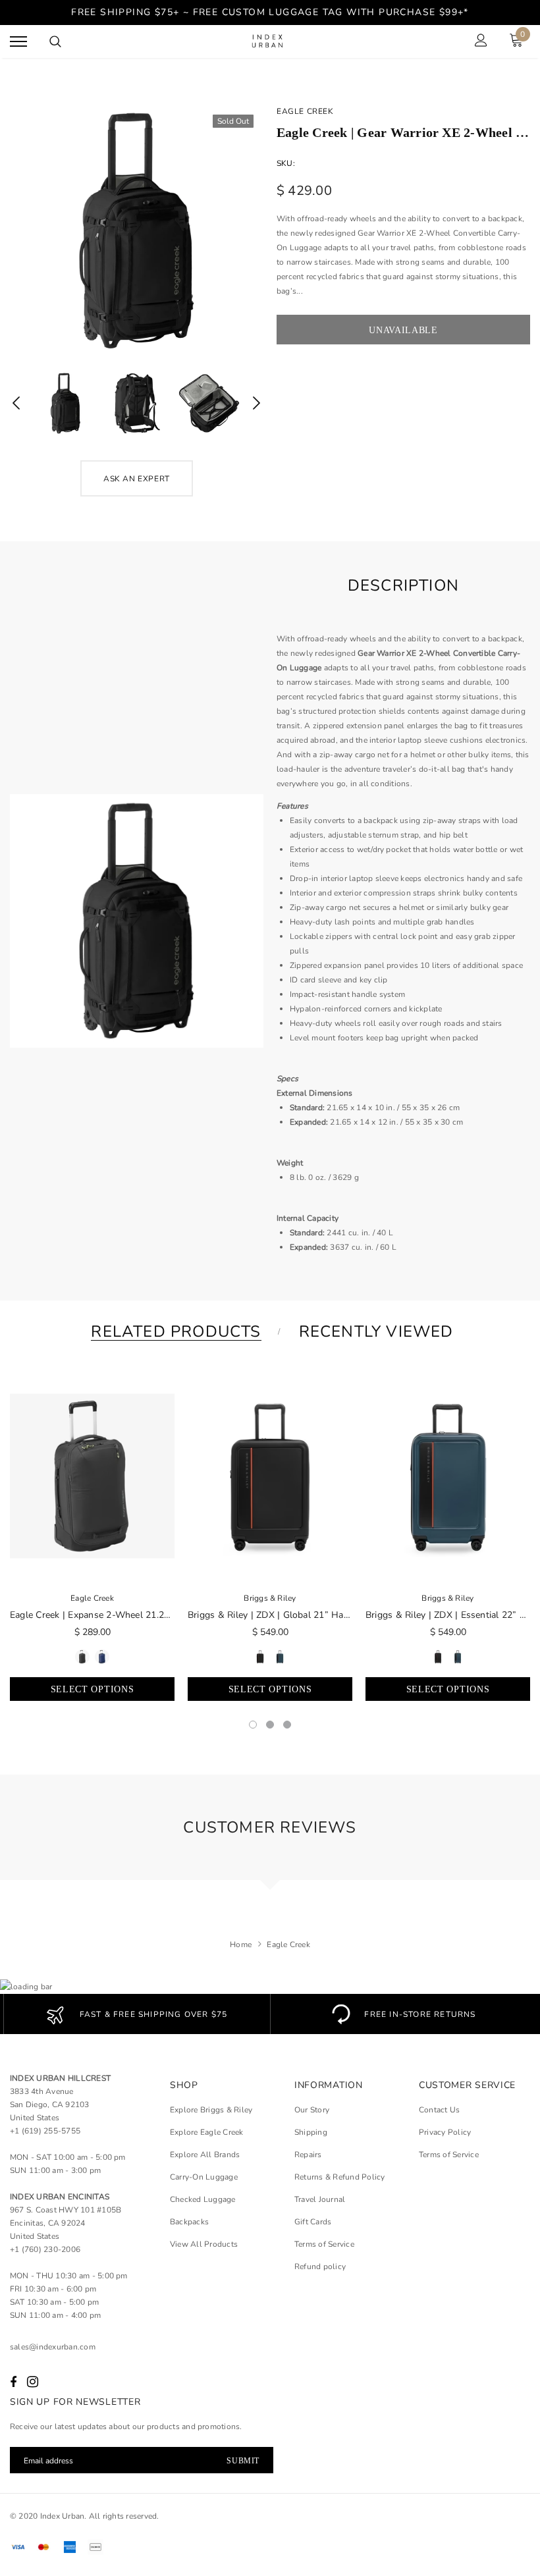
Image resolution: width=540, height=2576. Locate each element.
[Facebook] (13, 2382)
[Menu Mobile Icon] (18, 42)
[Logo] (269, 42)
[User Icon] (481, 42)
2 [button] (270, 1725)
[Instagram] (33, 2382)
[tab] (174, 1332)
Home (241, 1945)
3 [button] (287, 1725)
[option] (137, 231)
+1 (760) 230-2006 (45, 2249)
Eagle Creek (305, 111)
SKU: (286, 163)
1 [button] (253, 1725)
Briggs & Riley (270, 1598)
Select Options (93, 1689)
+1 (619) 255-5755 (45, 2131)
